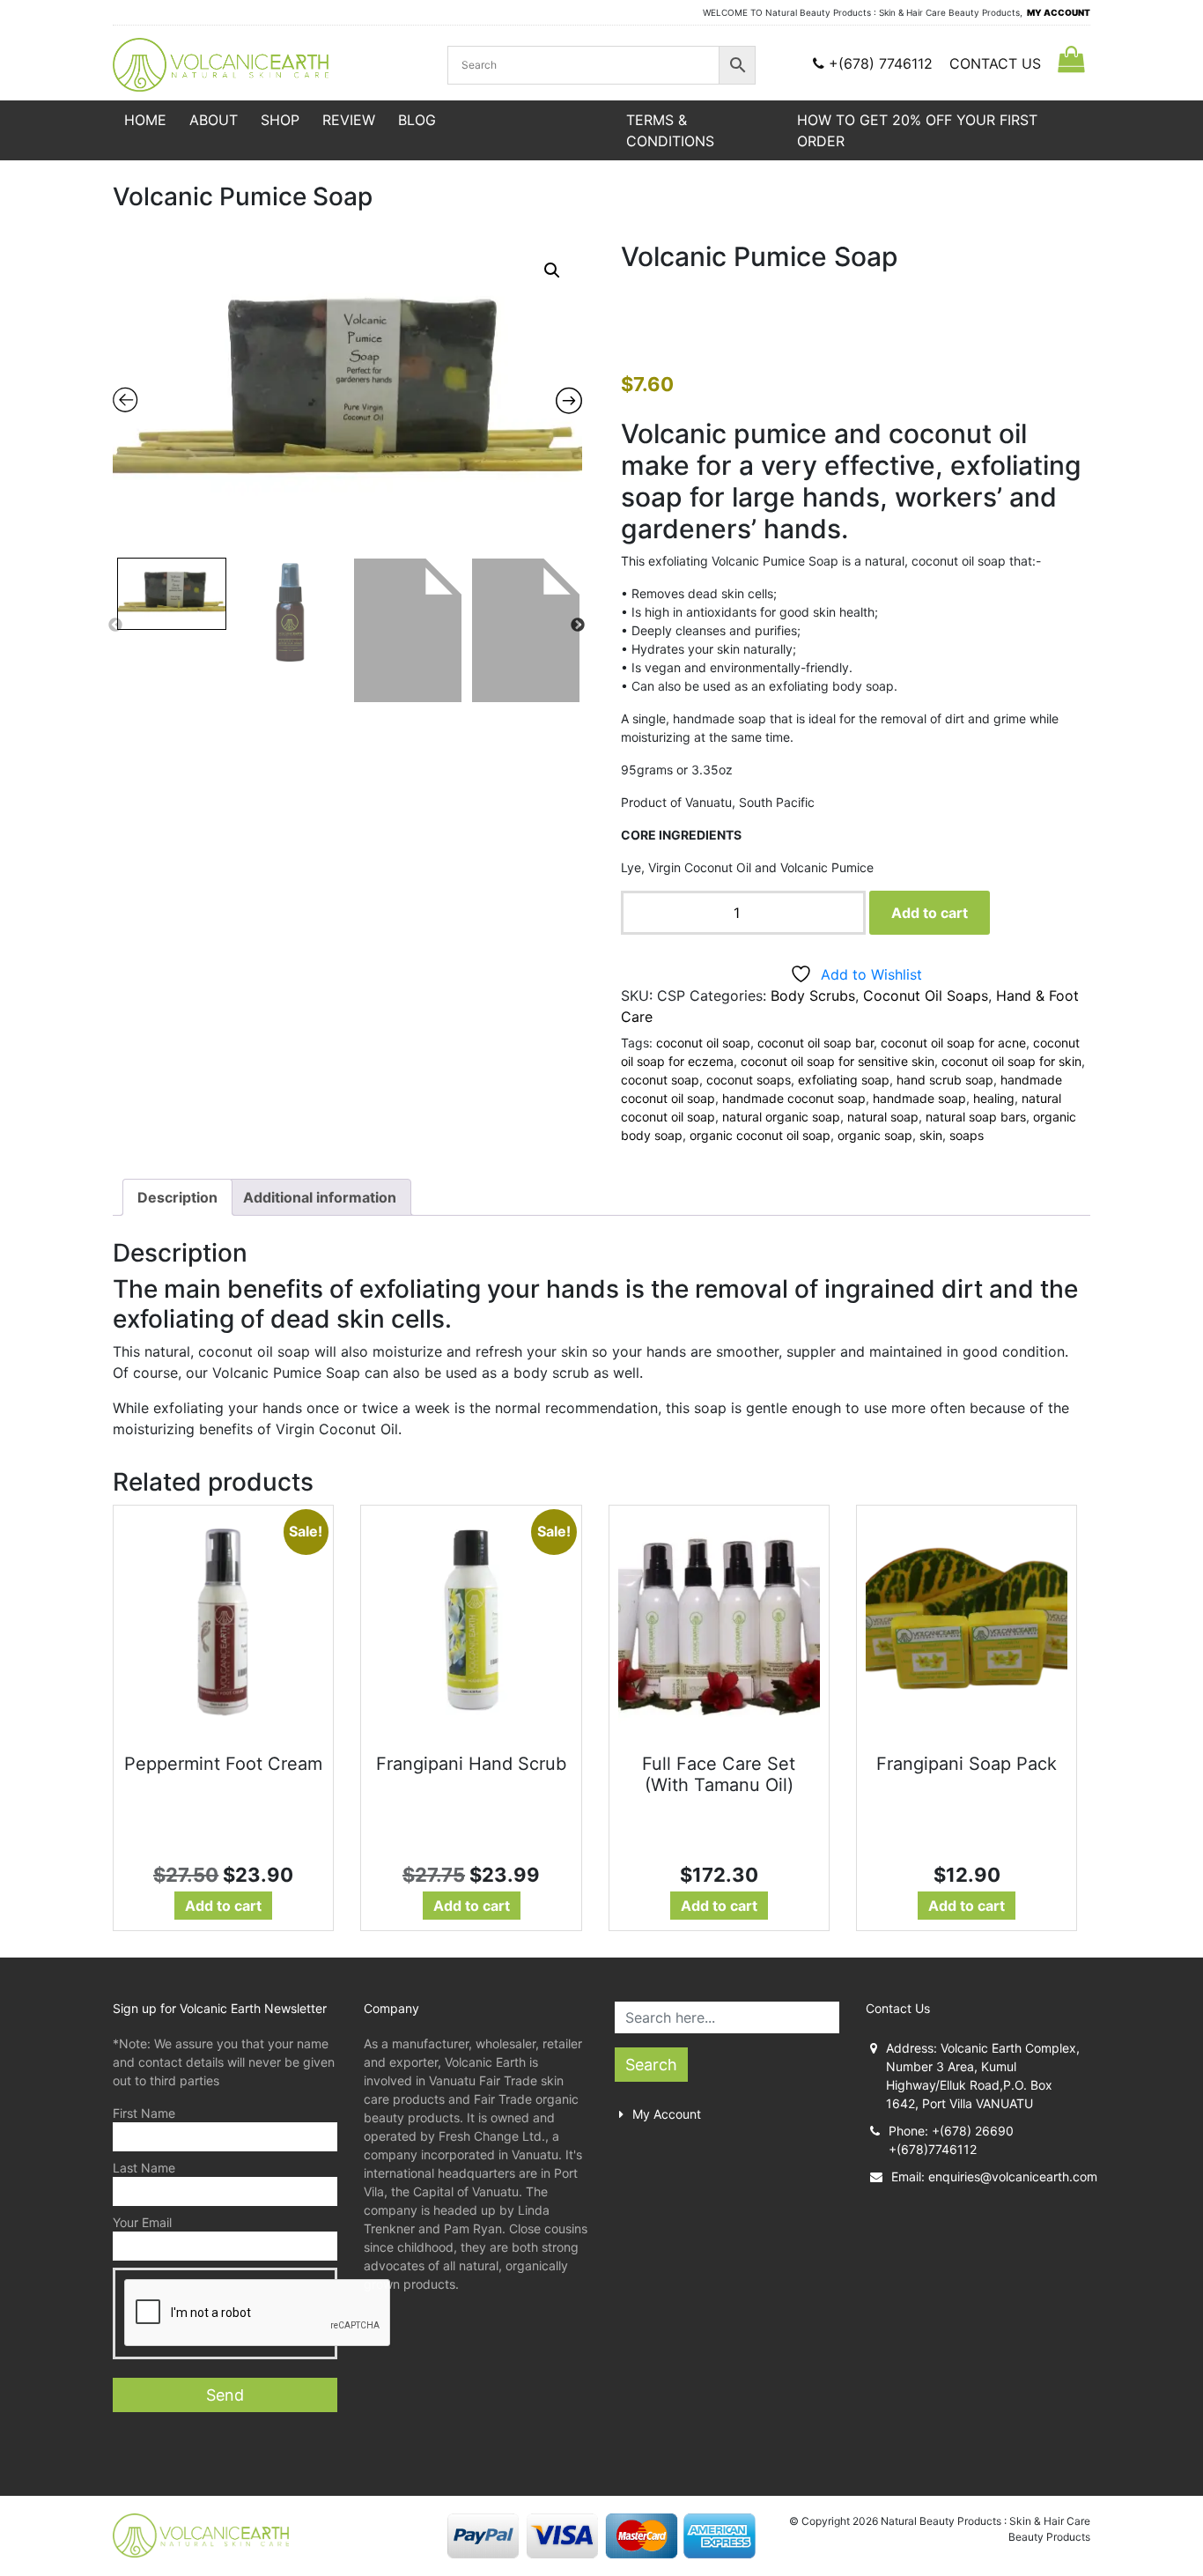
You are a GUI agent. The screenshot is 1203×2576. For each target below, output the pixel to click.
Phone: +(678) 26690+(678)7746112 (951, 2140)
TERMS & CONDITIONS (670, 130)
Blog (417, 120)
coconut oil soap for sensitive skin (838, 1061)
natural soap (883, 1117)
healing (994, 1098)
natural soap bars (976, 1117)
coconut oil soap (703, 1043)
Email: (991, 2176)
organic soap (875, 1135)
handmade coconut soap (794, 1098)
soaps (967, 1135)
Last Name (144, 2168)
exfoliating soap (844, 1080)
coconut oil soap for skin (1011, 1061)
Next (578, 625)
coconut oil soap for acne (953, 1043)
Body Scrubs (813, 996)
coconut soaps (749, 1080)
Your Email (142, 2222)
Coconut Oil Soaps (926, 996)
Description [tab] (177, 1197)
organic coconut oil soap (760, 1135)
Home (145, 120)
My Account (667, 2114)
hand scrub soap (945, 1080)
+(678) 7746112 (881, 63)
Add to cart (930, 913)
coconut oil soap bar (816, 1043)
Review (349, 120)
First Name (144, 2113)
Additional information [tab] (320, 1197)
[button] (552, 270)
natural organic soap (781, 1117)
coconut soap (660, 1080)
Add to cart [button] (223, 1906)
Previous (115, 625)
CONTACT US (995, 63)
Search (651, 2065)
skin (931, 1135)
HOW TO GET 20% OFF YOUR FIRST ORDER (917, 130)
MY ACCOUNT (1059, 12)
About (214, 120)
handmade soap (919, 1098)
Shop (280, 120)
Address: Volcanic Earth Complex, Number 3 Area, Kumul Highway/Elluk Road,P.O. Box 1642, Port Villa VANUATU (983, 2076)
